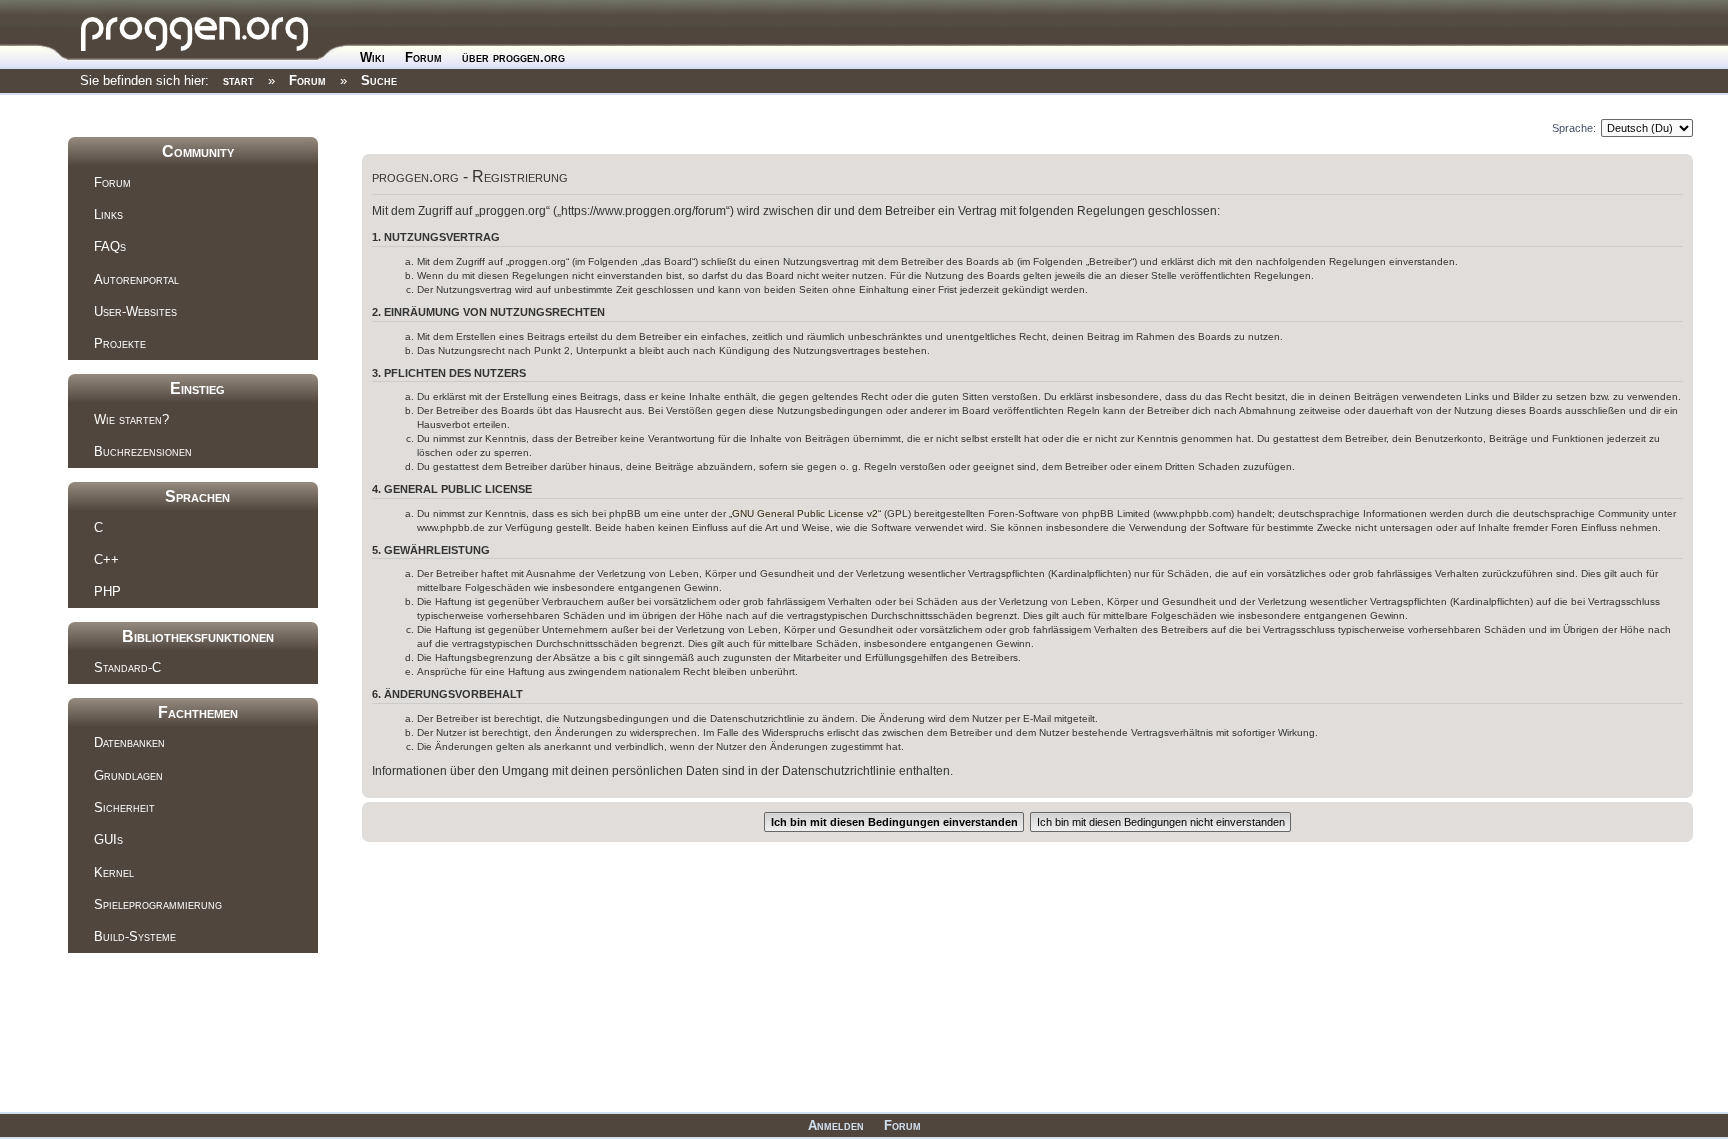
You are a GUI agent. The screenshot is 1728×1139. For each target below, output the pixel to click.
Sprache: (1574, 128)
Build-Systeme (135, 936)
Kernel (114, 872)
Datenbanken (129, 742)
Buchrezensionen (143, 451)
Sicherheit (124, 807)
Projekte (120, 343)
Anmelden (836, 1125)
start (238, 80)
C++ (106, 559)
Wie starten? (131, 419)
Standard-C (127, 667)
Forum (423, 57)
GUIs (108, 839)
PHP (107, 591)
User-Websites (135, 311)
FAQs (110, 246)
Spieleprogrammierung (158, 904)
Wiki (372, 57)
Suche (379, 80)
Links (108, 214)
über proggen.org (513, 57)
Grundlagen (128, 775)
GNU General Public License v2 (805, 513)
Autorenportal (136, 279)
